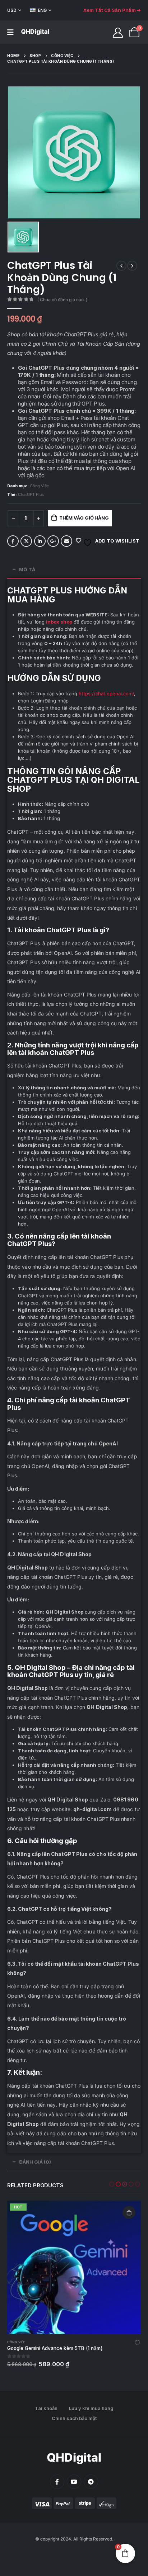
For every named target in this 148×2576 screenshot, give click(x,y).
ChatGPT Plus (31, 494)
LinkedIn (40, 541)
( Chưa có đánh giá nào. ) (62, 300)
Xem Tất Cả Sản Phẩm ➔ (112, 10)
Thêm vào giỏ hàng (84, 518)
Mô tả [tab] (27, 569)
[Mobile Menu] (10, 32)
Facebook (13, 541)
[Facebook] (57, 2482)
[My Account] (118, 32)
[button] (112, 2184)
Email (66, 541)
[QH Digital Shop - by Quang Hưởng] (35, 32)
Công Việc (39, 486)
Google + (53, 541)
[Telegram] (91, 2482)
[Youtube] (74, 2482)
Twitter (26, 541)
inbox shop (59, 622)
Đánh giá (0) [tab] (35, 2162)
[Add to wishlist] (138, 2344)
